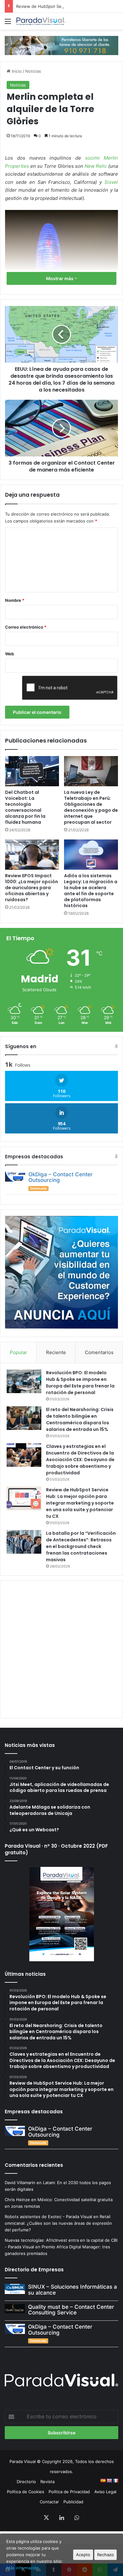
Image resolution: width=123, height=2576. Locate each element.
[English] (109, 2481)
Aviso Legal (105, 2492)
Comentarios (99, 1352)
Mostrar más (60, 278)
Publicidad (73, 2502)
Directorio (26, 2482)
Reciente (56, 1352)
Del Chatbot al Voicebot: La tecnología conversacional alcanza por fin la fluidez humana (25, 807)
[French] (115, 2481)
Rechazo (105, 2555)
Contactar (49, 2502)
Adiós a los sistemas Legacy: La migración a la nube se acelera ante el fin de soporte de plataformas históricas (91, 891)
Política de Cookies (26, 2492)
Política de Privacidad (69, 2492)
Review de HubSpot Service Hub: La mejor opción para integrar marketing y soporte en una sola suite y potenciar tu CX (80, 1503)
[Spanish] (103, 2481)
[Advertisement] (61, 1648)
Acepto (83, 2555)
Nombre (15, 600)
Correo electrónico (26, 627)
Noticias (33, 71)
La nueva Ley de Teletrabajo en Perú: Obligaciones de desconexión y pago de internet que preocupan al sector (91, 807)
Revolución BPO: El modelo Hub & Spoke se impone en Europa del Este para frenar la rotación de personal (80, 1383)
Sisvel (111, 182)
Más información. (23, 2568)
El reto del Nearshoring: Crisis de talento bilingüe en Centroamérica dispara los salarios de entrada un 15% (80, 1419)
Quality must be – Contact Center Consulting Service (71, 2310)
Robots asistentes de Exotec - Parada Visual (48, 2217)
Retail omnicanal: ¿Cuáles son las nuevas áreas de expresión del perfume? (58, 2223)
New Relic (96, 166)
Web (9, 654)
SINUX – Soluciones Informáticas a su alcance (73, 2290)
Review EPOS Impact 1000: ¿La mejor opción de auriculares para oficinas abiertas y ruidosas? (32, 888)
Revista (47, 2482)
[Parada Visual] (41, 21)
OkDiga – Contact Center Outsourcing (61, 1177)
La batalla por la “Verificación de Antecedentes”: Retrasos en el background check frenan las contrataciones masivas (81, 1546)
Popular (18, 1352)
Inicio (16, 71)
